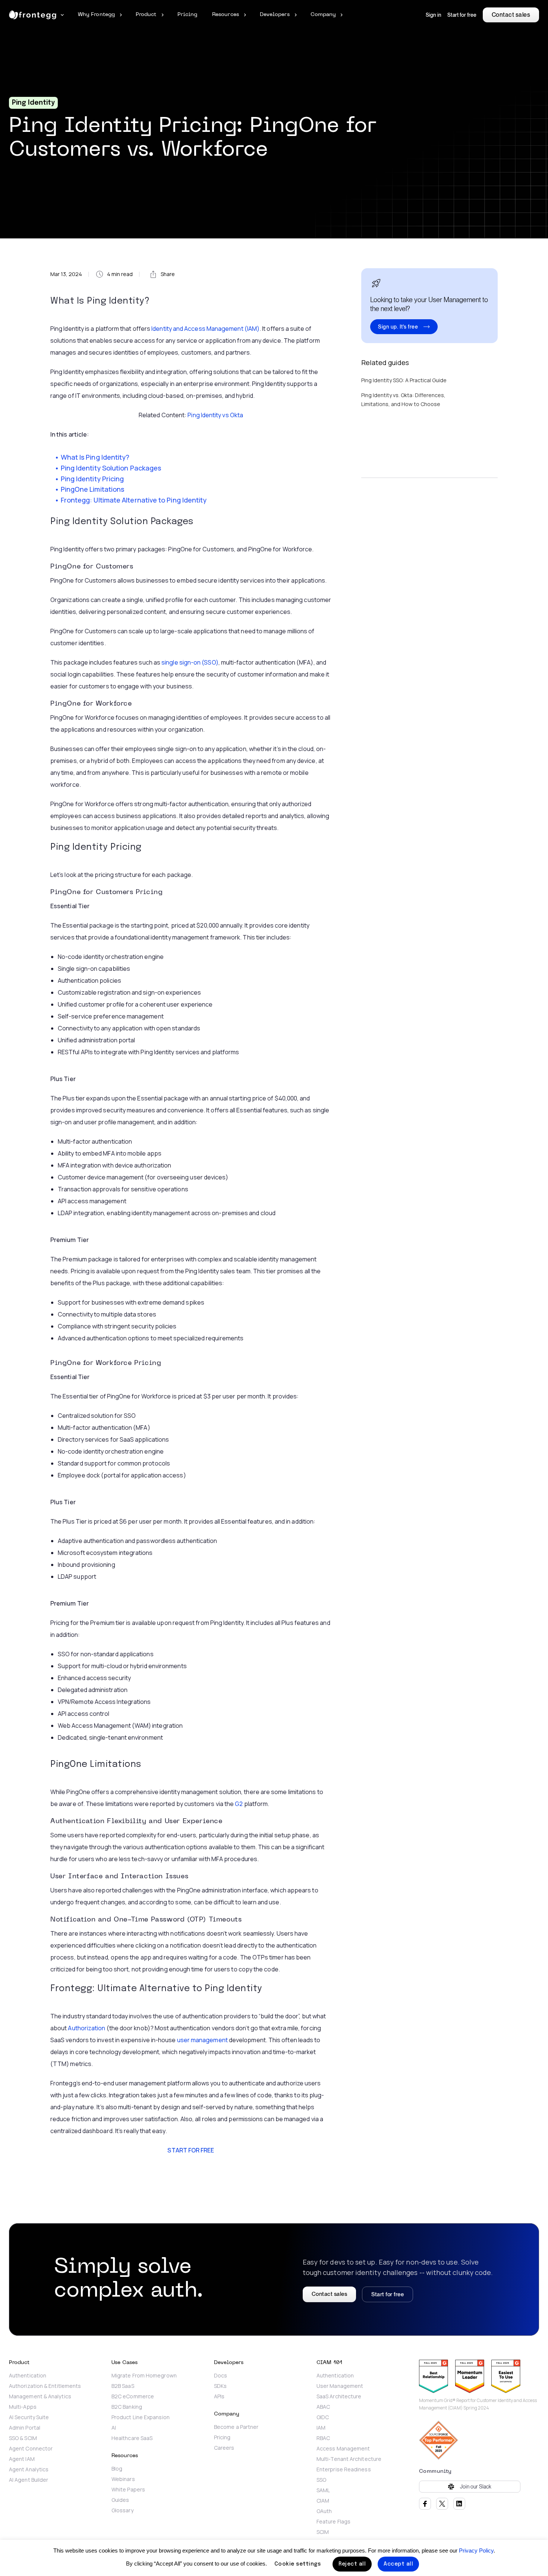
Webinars (123, 2479)
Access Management (343, 2449)
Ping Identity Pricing (93, 479)
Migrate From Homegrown (145, 2376)
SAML (323, 2490)
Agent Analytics (29, 2469)
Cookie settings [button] (298, 2564)
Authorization (86, 2028)
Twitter (442, 2504)
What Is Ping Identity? (96, 457)
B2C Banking (127, 2407)
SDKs (220, 2386)
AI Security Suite (29, 2417)
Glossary (122, 2510)
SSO (321, 2480)
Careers (224, 2448)
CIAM (323, 2501)
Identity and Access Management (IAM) (205, 329)
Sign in (434, 15)
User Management (340, 2386)
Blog (117, 2469)
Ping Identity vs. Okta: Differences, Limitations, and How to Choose (403, 400)
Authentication (28, 2376)
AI (114, 2428)
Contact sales (511, 15)
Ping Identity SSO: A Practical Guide (404, 380)
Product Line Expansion (141, 2417)
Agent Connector (31, 2449)
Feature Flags (333, 2522)
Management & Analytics (40, 2396)
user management (202, 2040)
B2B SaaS (123, 2386)
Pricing (222, 2437)
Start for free (462, 15)
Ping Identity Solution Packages (112, 468)
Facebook (425, 2504)
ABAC (323, 2407)
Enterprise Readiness (344, 2469)
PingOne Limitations (93, 489)
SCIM (323, 2532)
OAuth (324, 2511)
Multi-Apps (23, 2407)
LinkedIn (459, 2504)
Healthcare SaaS (132, 2438)
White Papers (128, 2490)
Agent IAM (22, 2459)
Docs (221, 2376)
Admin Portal (25, 2428)
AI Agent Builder (29, 2480)
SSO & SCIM (23, 2438)
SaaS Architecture (339, 2396)
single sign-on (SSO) (190, 662)
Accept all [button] (398, 2564)
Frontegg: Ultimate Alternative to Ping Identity (134, 500)
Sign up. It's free (398, 327)
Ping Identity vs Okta (215, 415)
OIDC (323, 2417)
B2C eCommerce (133, 2396)
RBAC (323, 2438)
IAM (321, 2428)
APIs (219, 2396)
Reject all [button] (352, 2564)
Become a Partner (236, 2427)
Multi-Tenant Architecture (349, 2459)
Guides (120, 2500)
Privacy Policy (476, 2550)
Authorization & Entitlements (45, 2386)
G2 (239, 1804)
